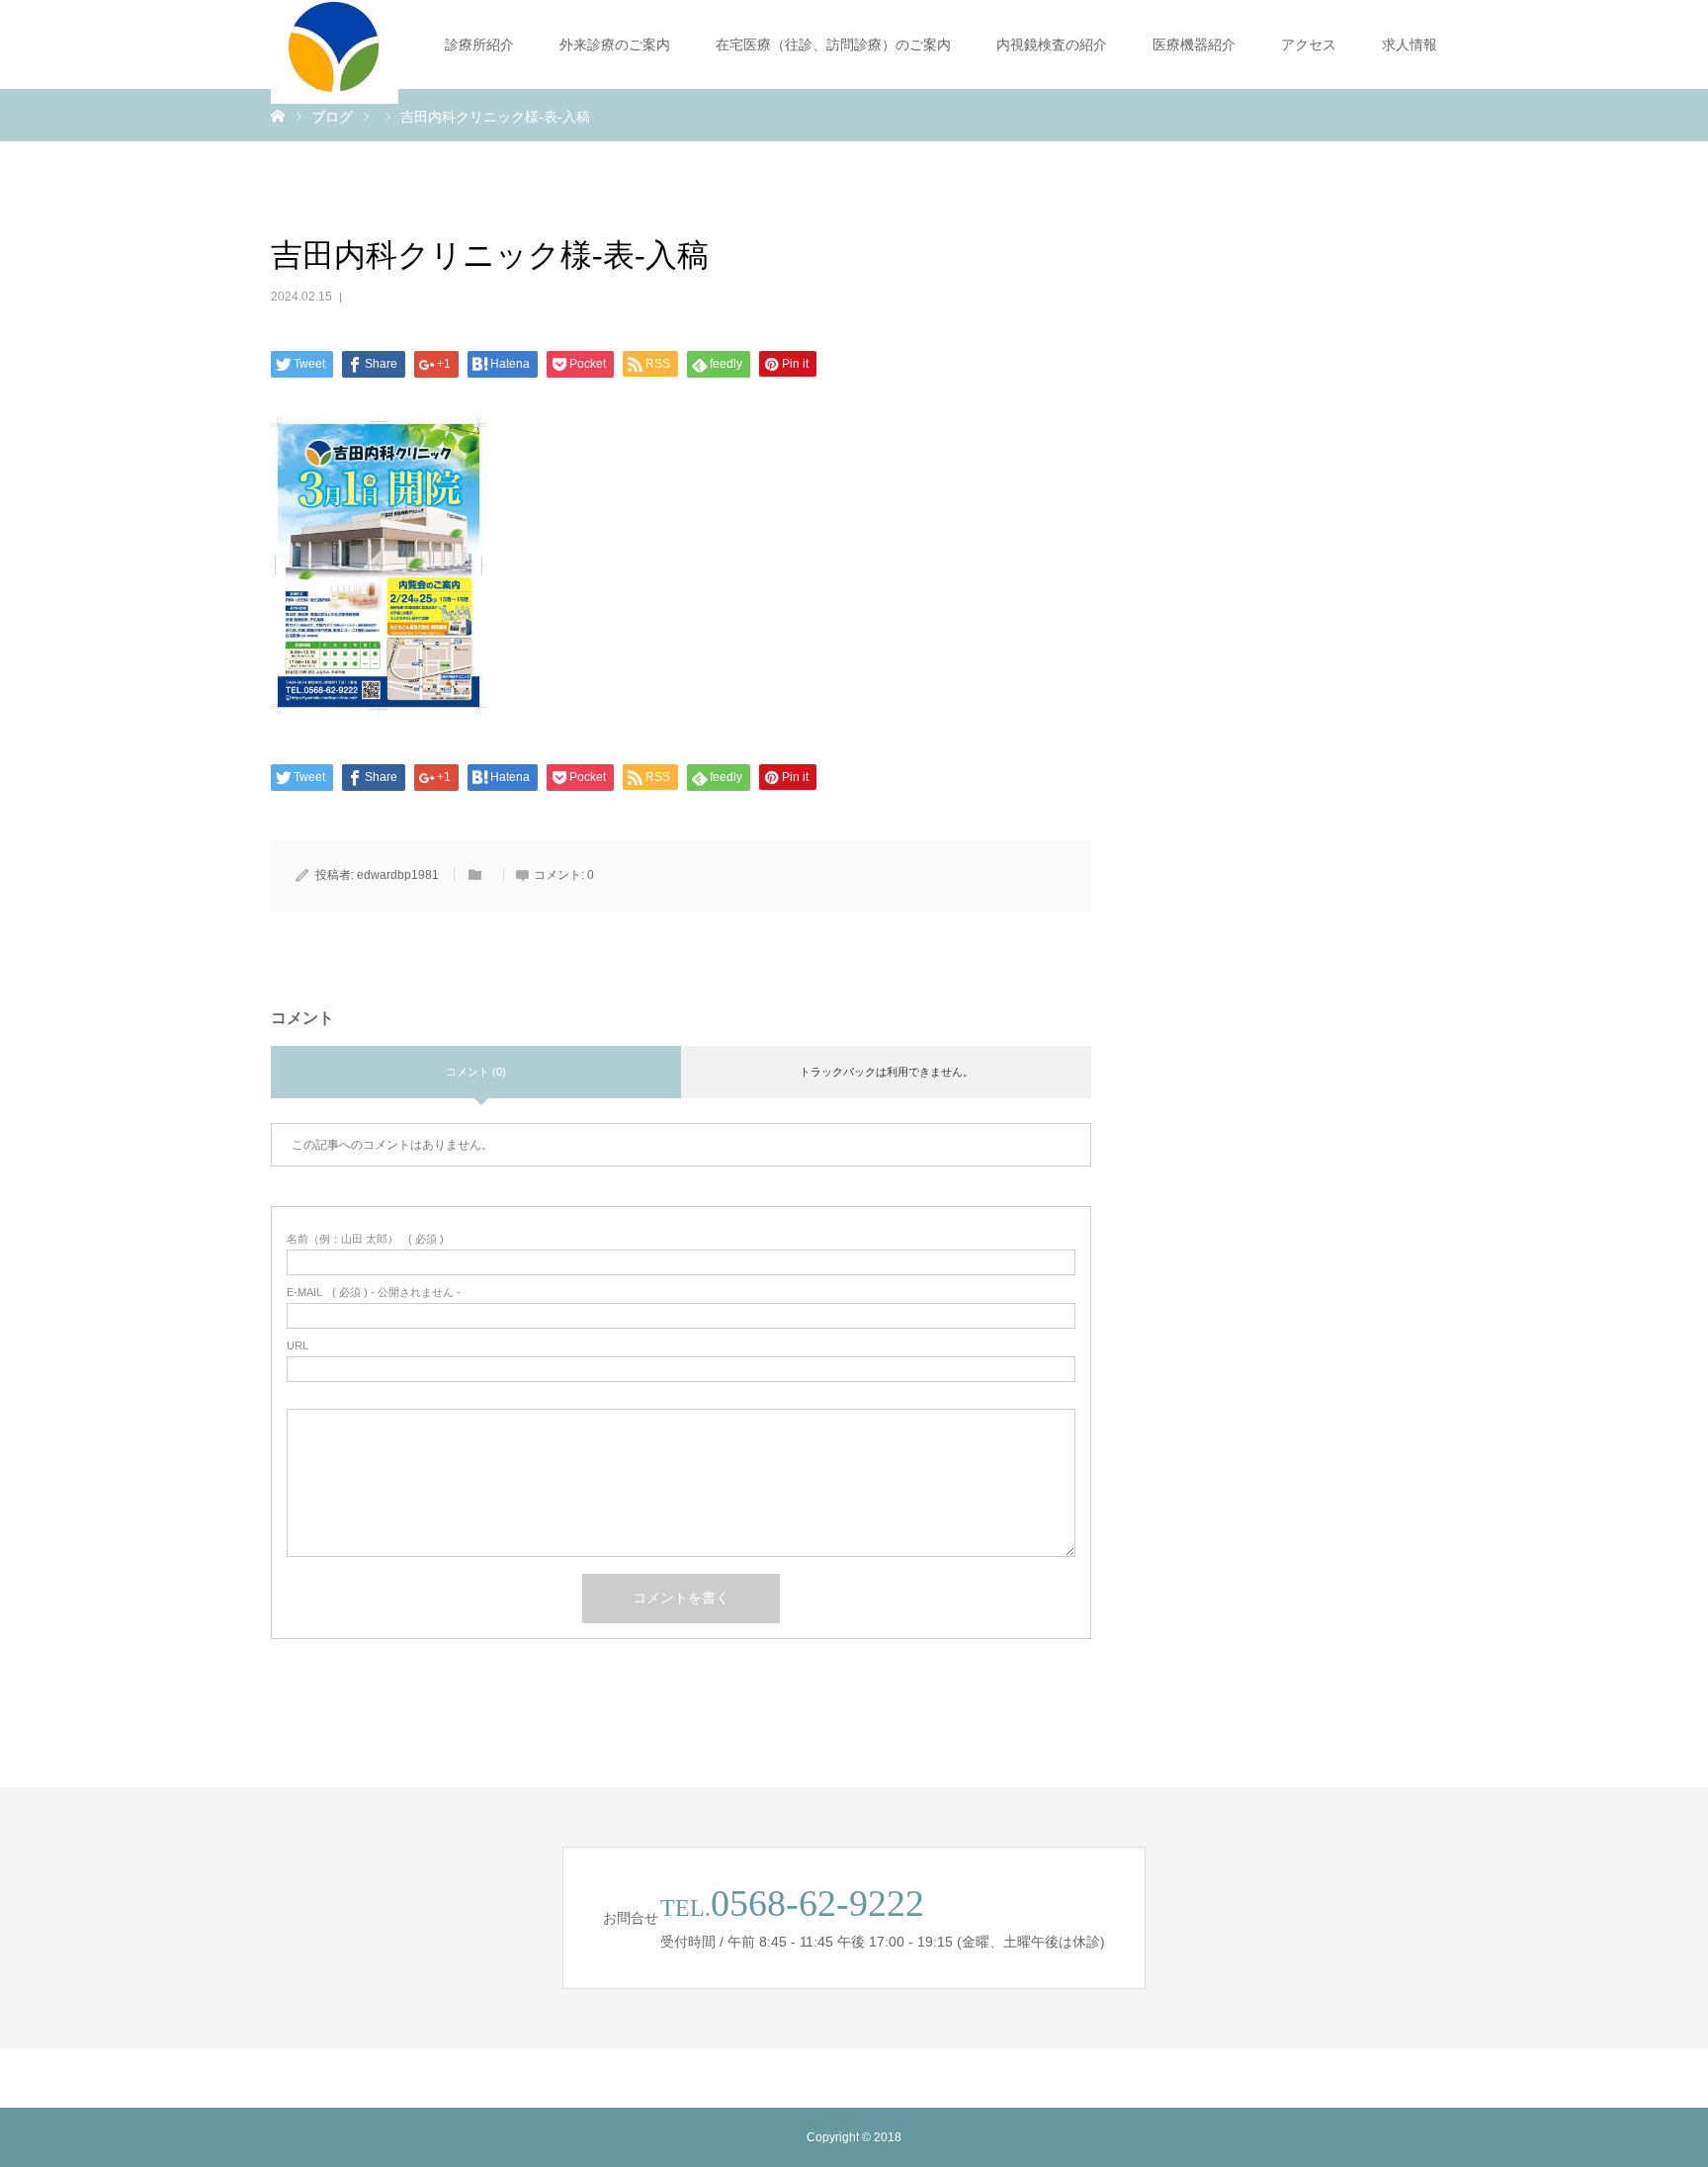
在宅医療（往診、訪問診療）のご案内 (833, 44)
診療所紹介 (479, 44)
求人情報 (1409, 44)
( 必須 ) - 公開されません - (374, 1293)
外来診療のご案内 (615, 44)
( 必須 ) (365, 1239)
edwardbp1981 (398, 875)
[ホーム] (278, 115)
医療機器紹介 (1194, 44)
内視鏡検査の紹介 (1052, 44)
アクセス (1309, 44)
